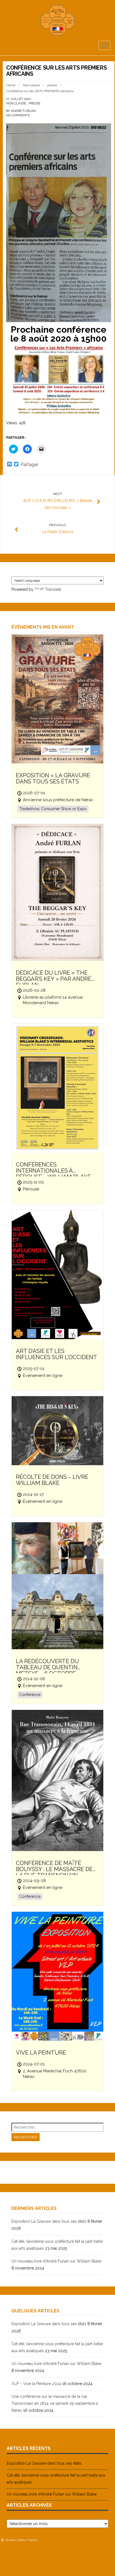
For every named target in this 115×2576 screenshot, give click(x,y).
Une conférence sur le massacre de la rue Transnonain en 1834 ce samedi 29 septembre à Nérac (55, 2403)
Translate (53, 589)
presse (52, 85)
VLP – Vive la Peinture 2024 (36, 2384)
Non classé (31, 85)
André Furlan (23, 111)
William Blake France (21, 2540)
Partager (29, 465)
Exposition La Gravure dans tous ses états (49, 2221)
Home (11, 85)
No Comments (18, 115)
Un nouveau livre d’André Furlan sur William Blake (56, 2261)
